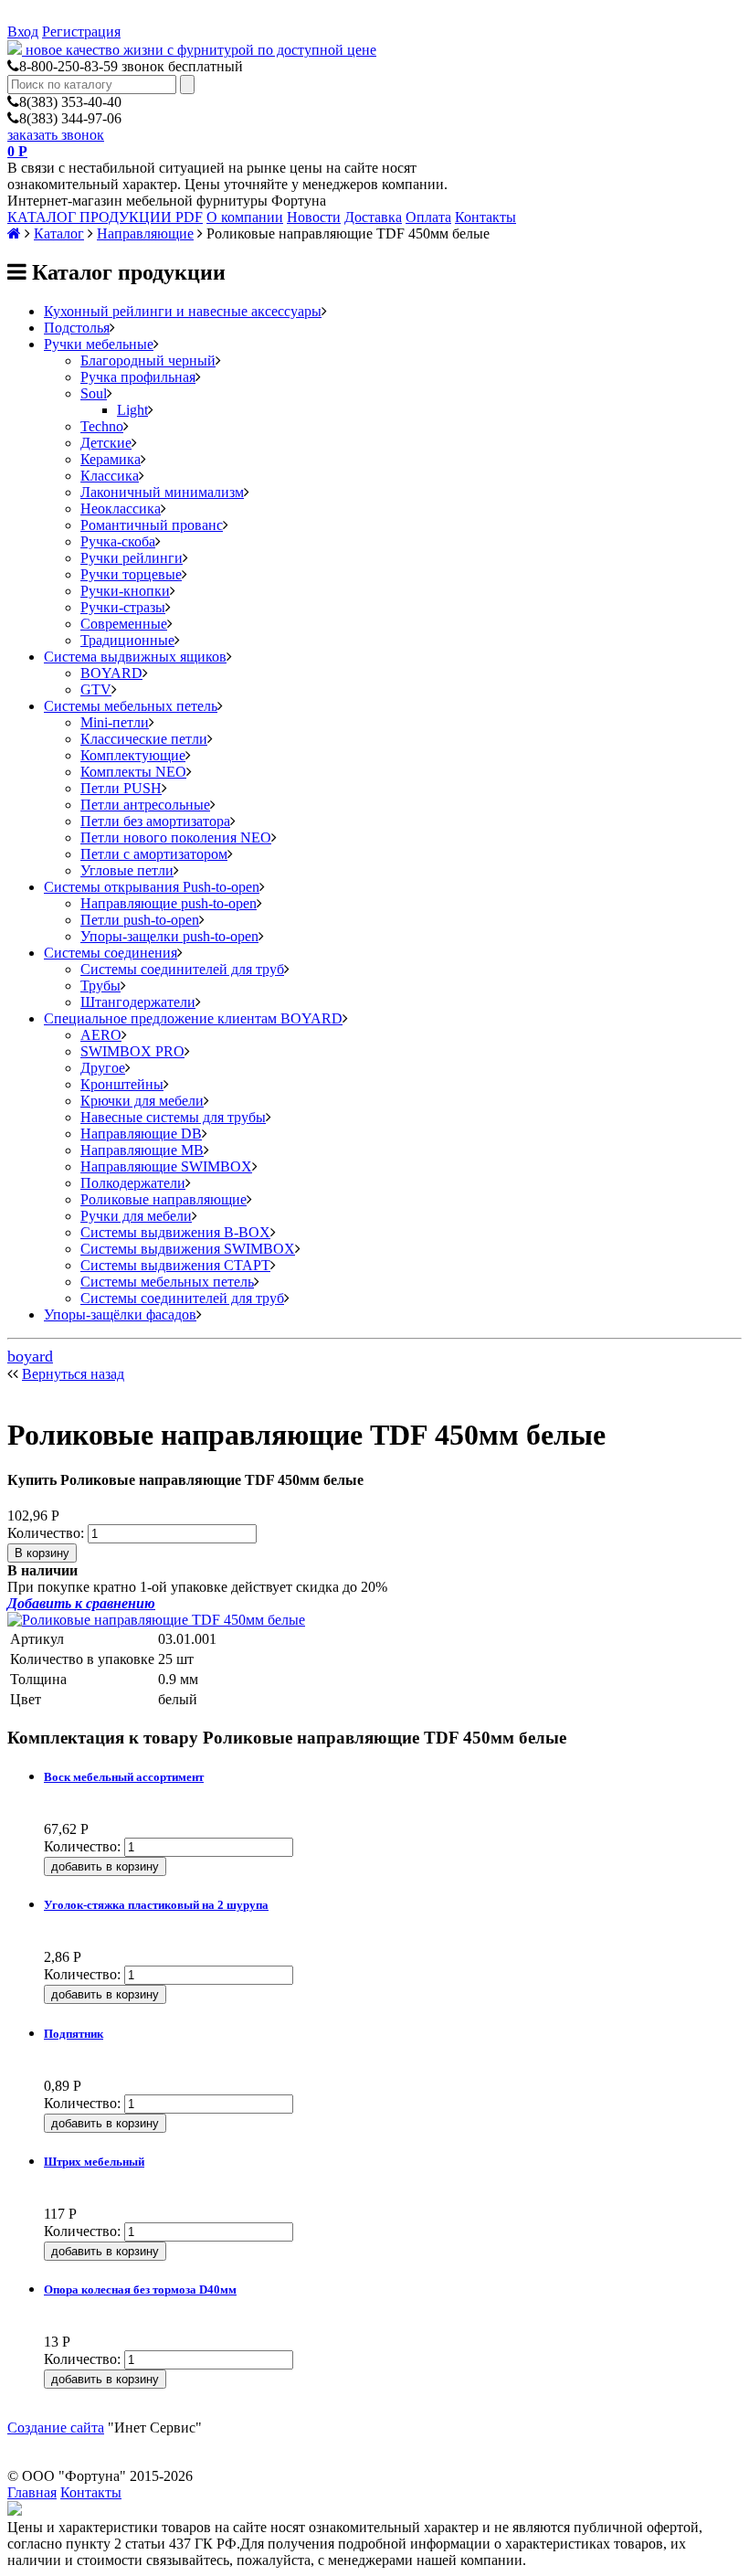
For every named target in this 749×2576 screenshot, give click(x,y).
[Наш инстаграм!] (15, 2511)
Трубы (100, 986)
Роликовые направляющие (164, 1199)
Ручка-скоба (118, 541)
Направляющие (145, 233)
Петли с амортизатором (154, 854)
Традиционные (127, 640)
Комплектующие (133, 755)
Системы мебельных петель (131, 706)
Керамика (111, 459)
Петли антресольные (145, 805)
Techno (102, 426)
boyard (30, 1356)
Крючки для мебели (142, 1101)
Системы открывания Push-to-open (152, 887)
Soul (94, 393)
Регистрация (81, 32)
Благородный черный (148, 360)
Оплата (428, 217)
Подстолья (77, 328)
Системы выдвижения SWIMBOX (188, 1249)
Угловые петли (127, 870)
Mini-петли (115, 722)
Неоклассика (121, 509)
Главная (32, 2492)
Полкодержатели (133, 1183)
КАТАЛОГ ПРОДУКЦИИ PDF (105, 217)
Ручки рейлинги (132, 558)
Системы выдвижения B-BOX (175, 1232)
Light (132, 410)
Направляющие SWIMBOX (166, 1166)
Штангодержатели (138, 1002)
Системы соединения (111, 953)
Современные (124, 624)
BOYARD (111, 673)
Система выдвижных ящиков (135, 657)
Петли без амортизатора (155, 821)
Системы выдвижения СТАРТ (175, 1265)
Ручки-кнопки (125, 591)
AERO (101, 1035)
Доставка (373, 217)
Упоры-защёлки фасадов (120, 1315)
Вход (23, 32)
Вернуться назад (73, 1374)
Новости (314, 217)
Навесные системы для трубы (173, 1117)
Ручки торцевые (131, 574)
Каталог (59, 233)
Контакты (485, 217)
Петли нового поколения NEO (176, 837)
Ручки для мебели (136, 1216)
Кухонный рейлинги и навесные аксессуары (183, 311)
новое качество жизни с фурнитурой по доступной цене (201, 50)
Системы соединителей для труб (182, 969)
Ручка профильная (138, 377)
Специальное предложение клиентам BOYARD (193, 1018)
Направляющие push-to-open (169, 903)
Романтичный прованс (152, 525)
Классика (110, 476)
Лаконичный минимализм (162, 492)
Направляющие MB (142, 1150)
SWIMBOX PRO (132, 1051)
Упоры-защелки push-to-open (169, 936)
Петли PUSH (121, 788)
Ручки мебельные (99, 344)
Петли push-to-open (140, 920)
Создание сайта (56, 2428)
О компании (245, 217)
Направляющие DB (141, 1134)
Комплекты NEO (133, 772)
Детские (106, 443)
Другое (103, 1068)
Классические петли (144, 739)
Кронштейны (122, 1084)
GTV (96, 689)
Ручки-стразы (123, 607)
